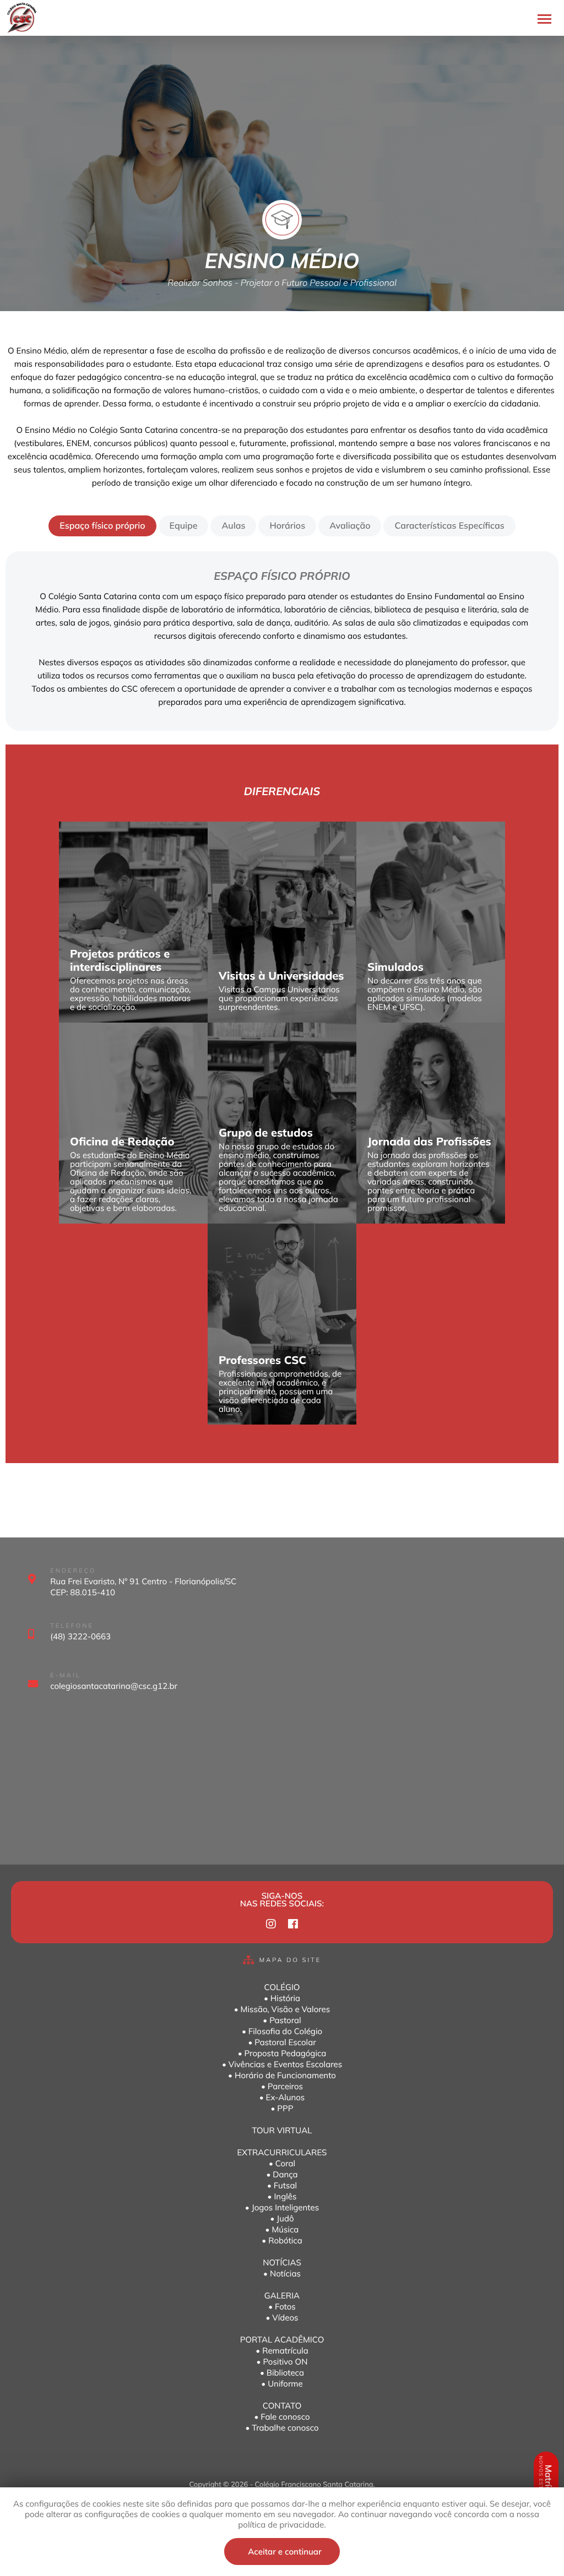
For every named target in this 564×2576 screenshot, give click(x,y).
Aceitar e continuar (284, 2551)
